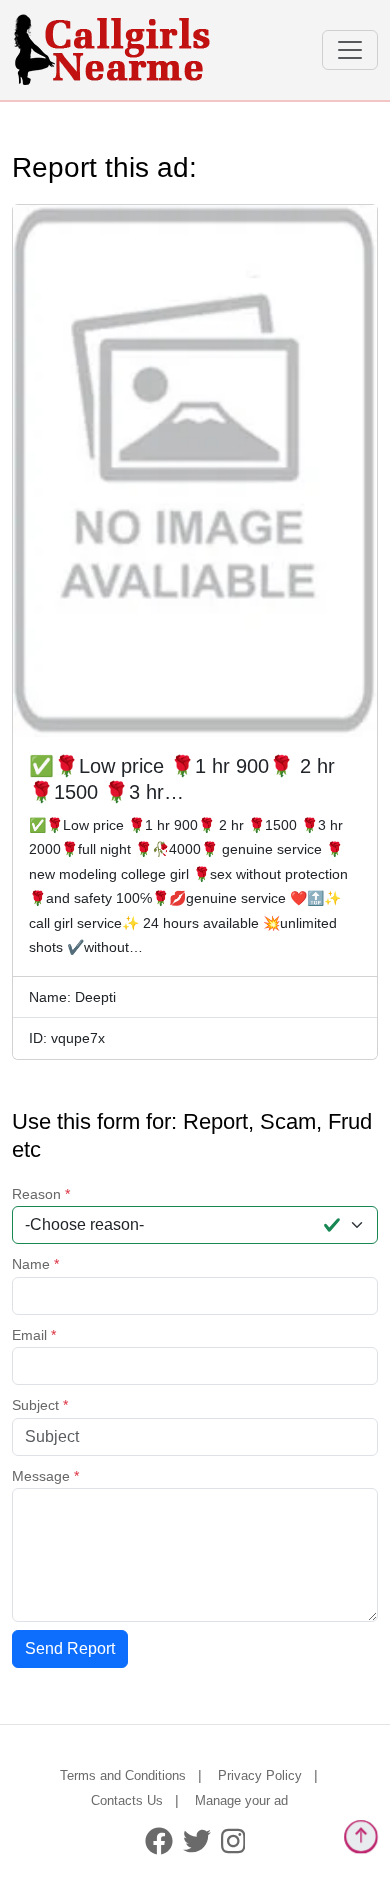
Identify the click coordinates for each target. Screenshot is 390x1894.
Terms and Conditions (123, 1775)
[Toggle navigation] (350, 50)
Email (34, 1335)
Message (45, 1476)
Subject (40, 1405)
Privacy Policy (260, 1775)
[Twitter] (197, 1840)
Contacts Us (127, 1800)
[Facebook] (159, 1840)
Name (35, 1264)
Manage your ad (241, 1800)
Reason (41, 1194)
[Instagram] (233, 1840)
